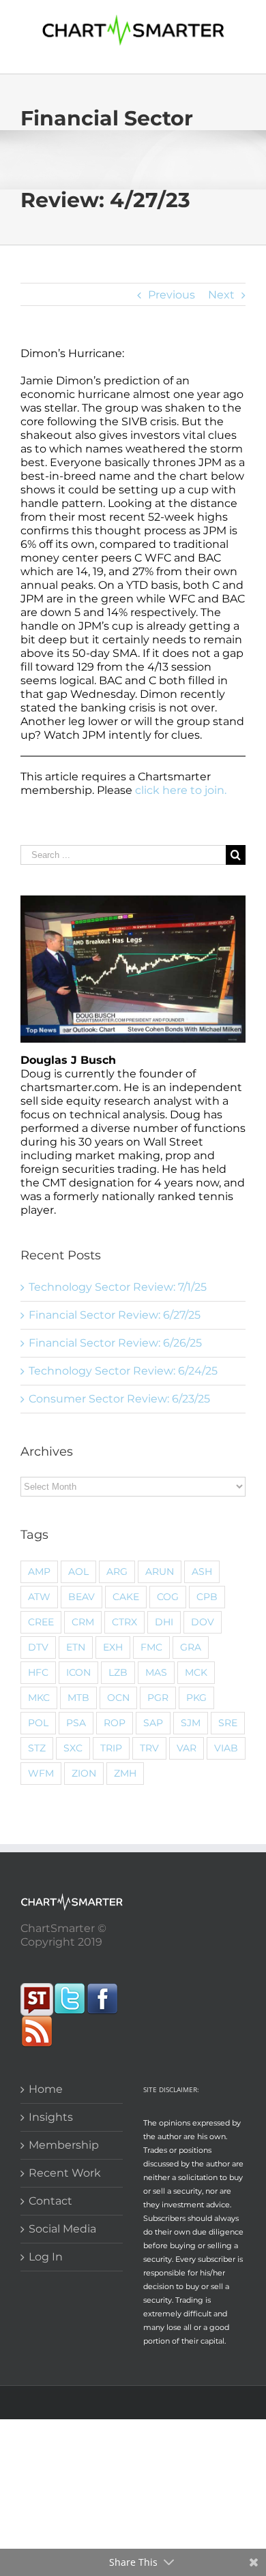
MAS (156, 1672)
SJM (191, 1723)
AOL (78, 1571)
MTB (78, 1698)
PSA (76, 1723)
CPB (207, 1597)
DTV (38, 1647)
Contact (50, 2201)
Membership (64, 2145)
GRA (191, 1647)
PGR (158, 1698)
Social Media (62, 2229)
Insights (51, 2117)
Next (221, 295)
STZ (37, 1748)
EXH (113, 1647)
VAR (187, 1748)
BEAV (82, 1597)
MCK (196, 1672)
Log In (46, 2257)
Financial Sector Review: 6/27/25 (115, 1315)
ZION (84, 1773)
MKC (39, 1698)
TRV (149, 1748)
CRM (83, 1622)
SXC (73, 1748)
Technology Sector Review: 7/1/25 (118, 1287)
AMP (39, 1571)
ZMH (125, 1773)
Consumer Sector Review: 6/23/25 (119, 1399)
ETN (76, 1647)
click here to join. (181, 790)
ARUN (160, 1571)
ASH (202, 1571)
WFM (41, 1773)
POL (38, 1723)
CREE (41, 1622)
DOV (203, 1622)
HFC (38, 1672)
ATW (39, 1597)
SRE (228, 1723)
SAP (153, 1723)
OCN (118, 1698)
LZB (118, 1672)
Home (46, 2089)
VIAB (226, 1748)
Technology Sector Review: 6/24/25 (123, 1371)
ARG (117, 1571)
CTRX (124, 1622)
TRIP (111, 1748)
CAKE (126, 1597)
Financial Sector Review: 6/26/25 (115, 1343)
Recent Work (65, 2173)
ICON (78, 1672)
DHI (164, 1622)
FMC (151, 1647)
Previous (172, 295)
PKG (196, 1698)
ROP (115, 1723)
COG (168, 1597)
